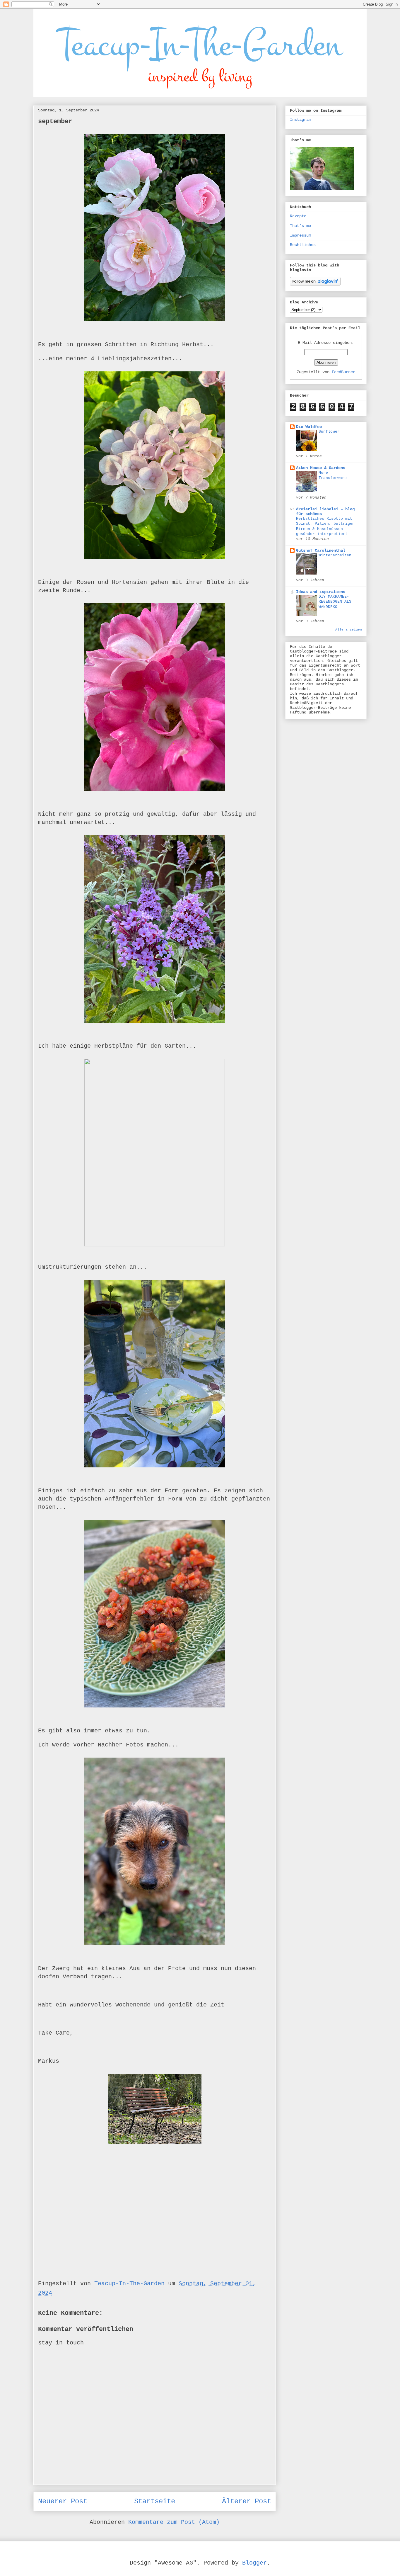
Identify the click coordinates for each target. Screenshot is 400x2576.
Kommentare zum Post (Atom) (174, 2522)
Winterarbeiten (335, 555)
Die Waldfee (309, 427)
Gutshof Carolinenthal (321, 550)
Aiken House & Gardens (321, 468)
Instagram (300, 120)
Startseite (155, 2501)
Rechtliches (303, 245)
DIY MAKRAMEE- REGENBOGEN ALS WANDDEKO (335, 602)
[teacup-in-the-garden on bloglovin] (315, 284)
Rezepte (298, 216)
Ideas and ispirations (321, 592)
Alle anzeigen (349, 630)
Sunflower (329, 432)
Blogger (254, 2563)
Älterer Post (247, 2501)
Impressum (300, 235)
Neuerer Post (63, 2501)
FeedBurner (343, 372)
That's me (300, 226)
